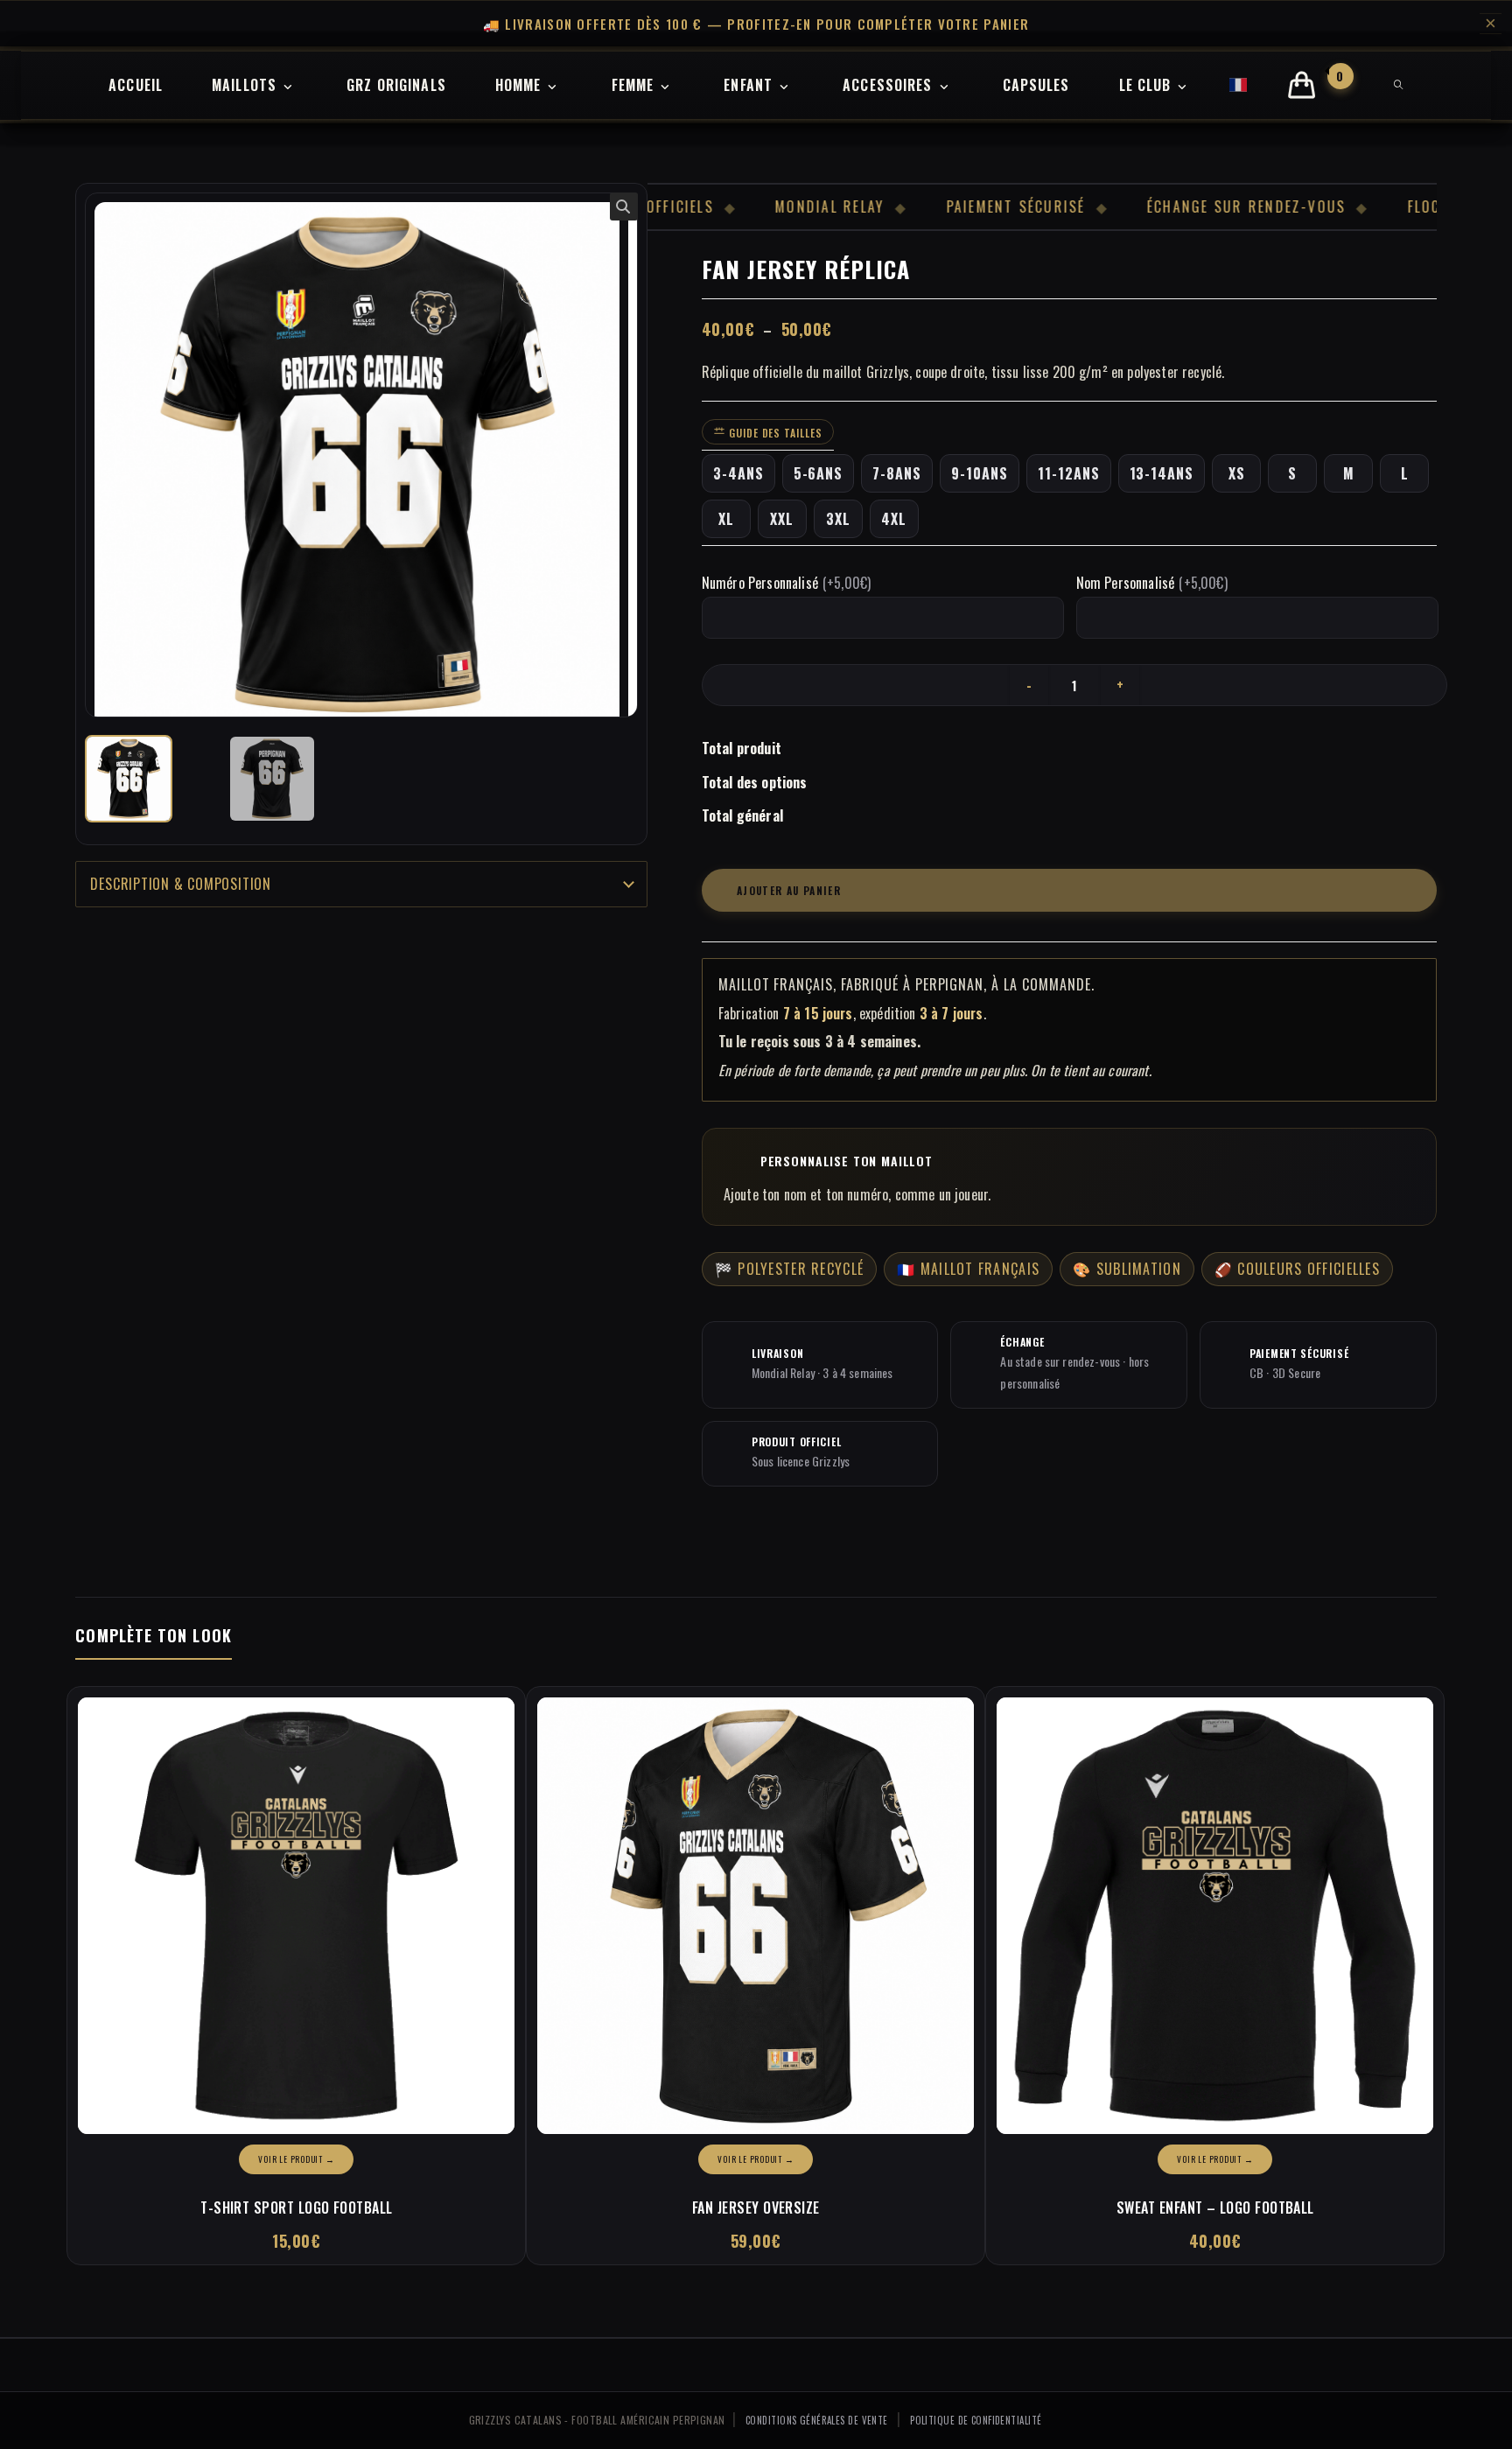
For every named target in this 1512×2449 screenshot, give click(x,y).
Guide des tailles (774, 433)
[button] (624, 206)
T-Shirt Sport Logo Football (296, 2208)
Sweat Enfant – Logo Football (1215, 2208)
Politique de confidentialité (976, 2420)
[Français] (1239, 85)
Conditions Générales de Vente (817, 2420)
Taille (774, 433)
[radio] (738, 473)
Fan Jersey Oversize (756, 2208)
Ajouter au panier (789, 890)
